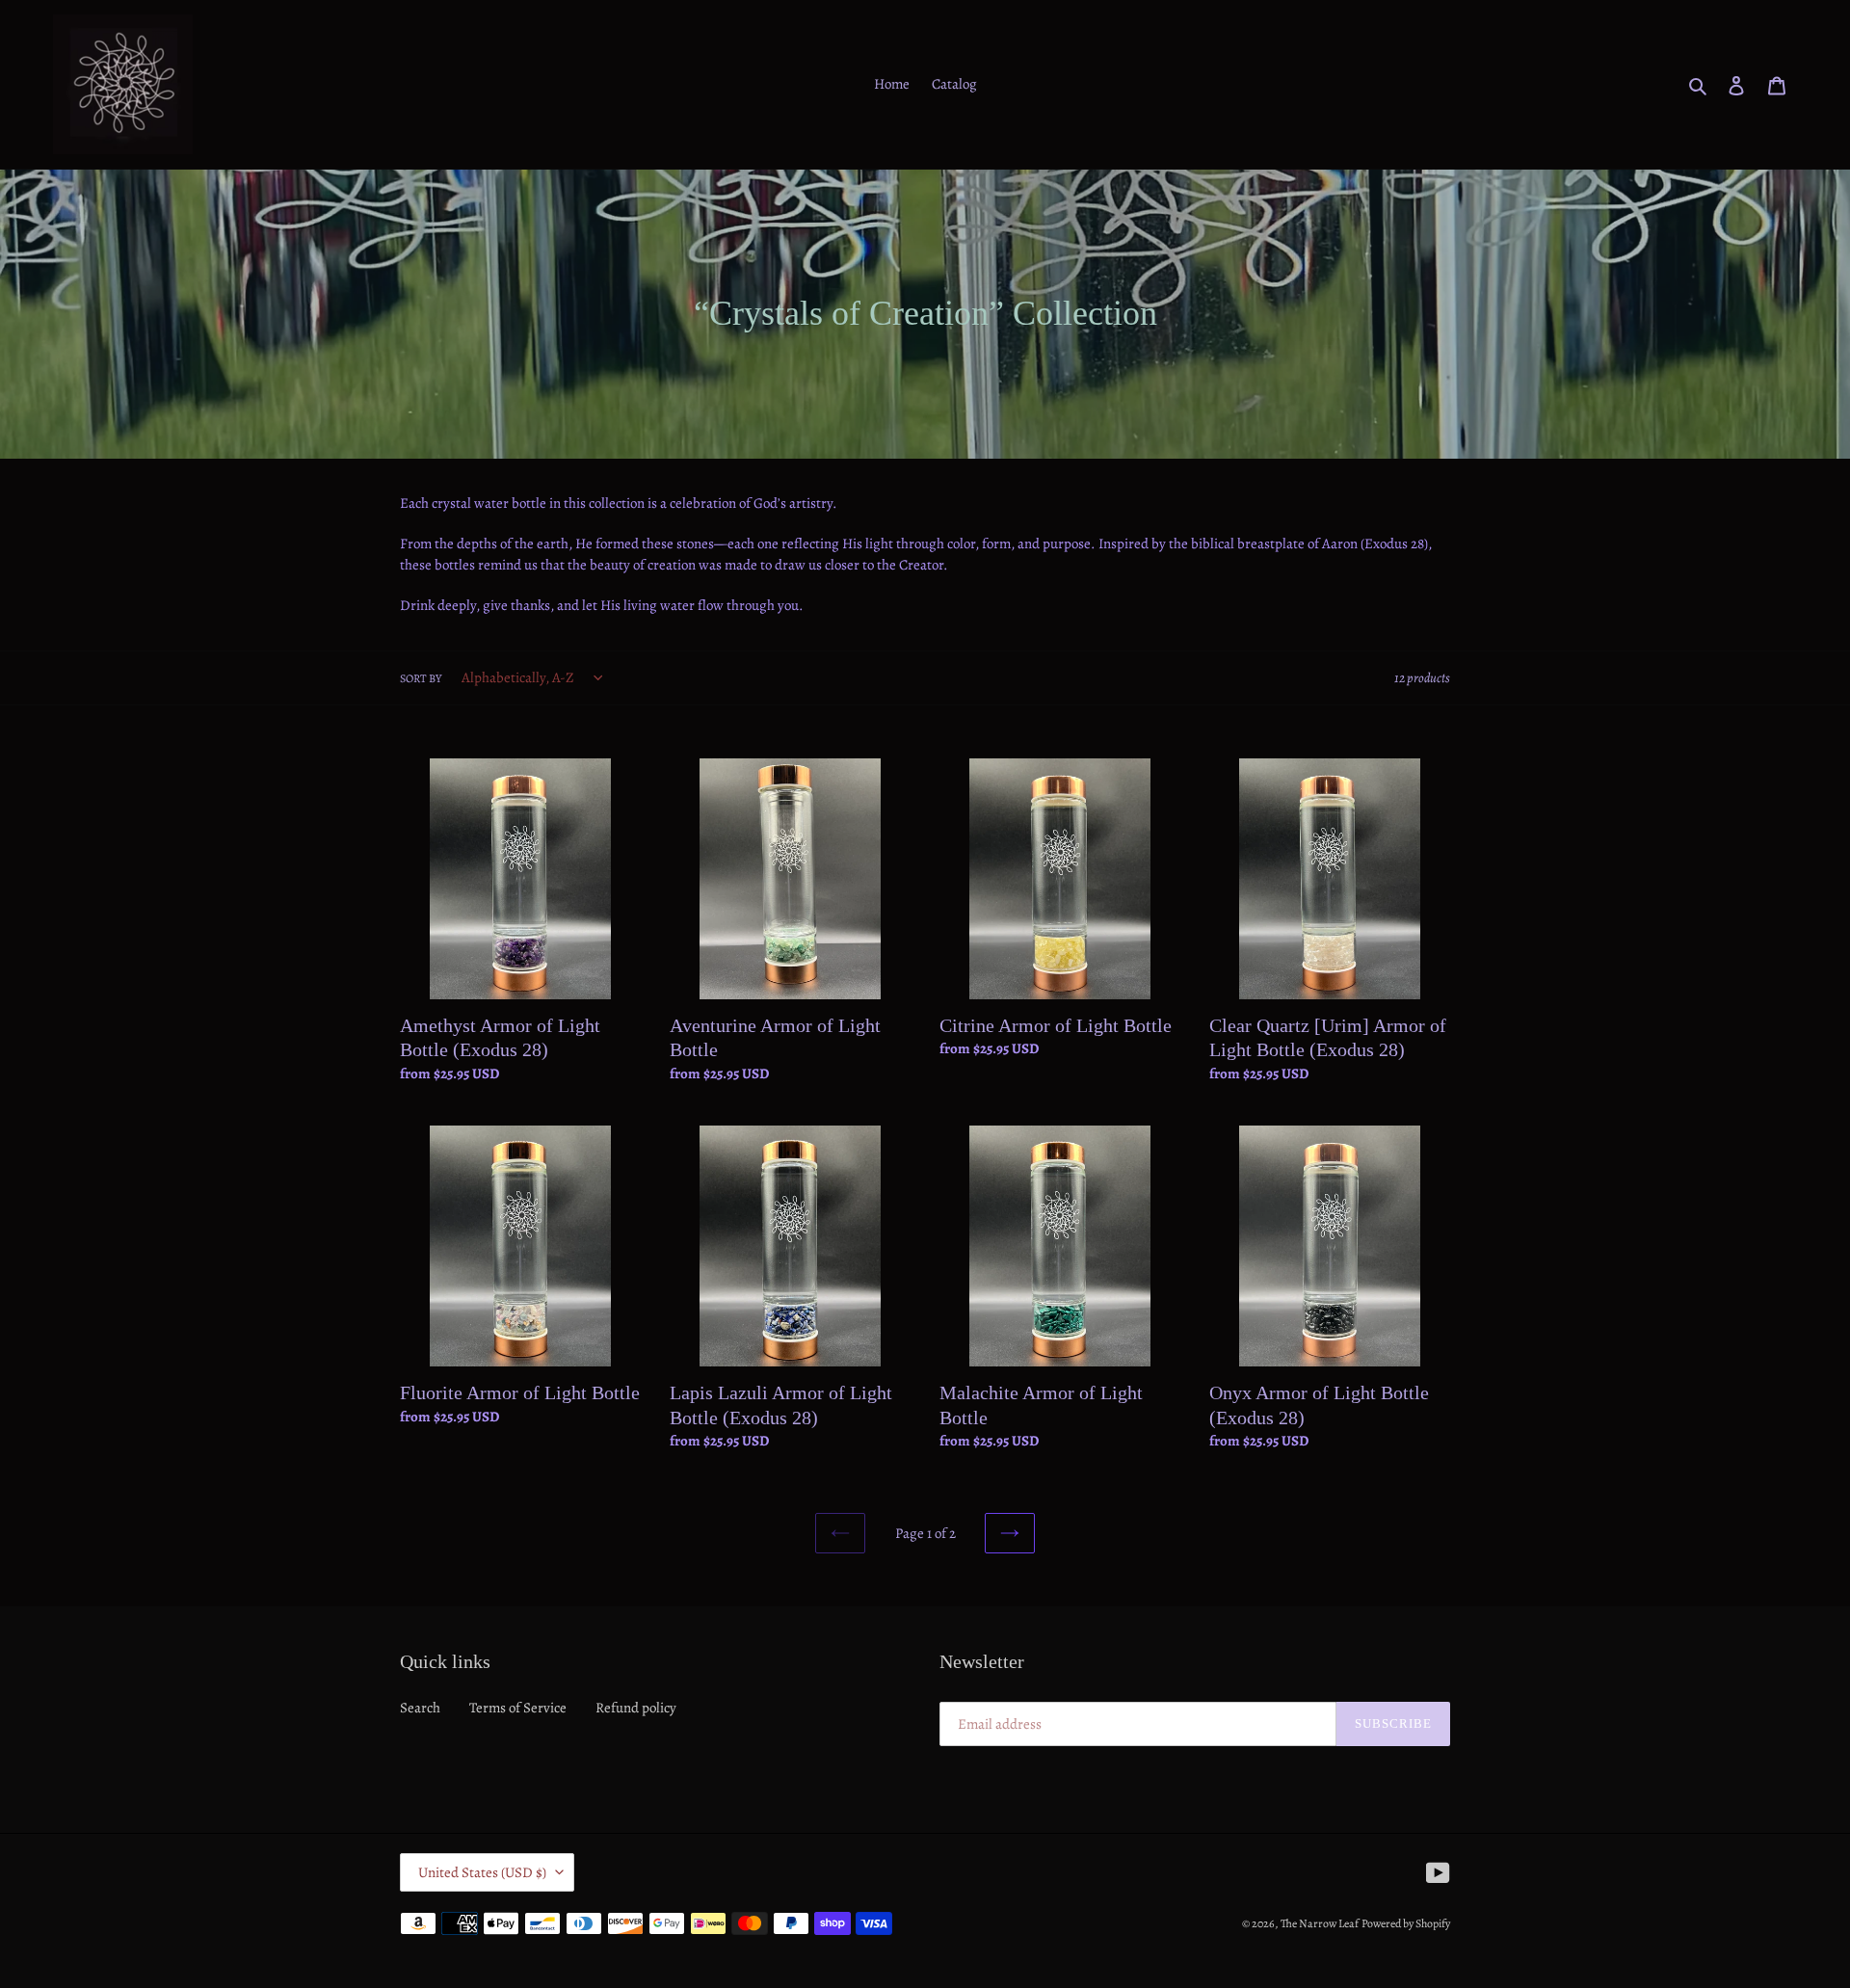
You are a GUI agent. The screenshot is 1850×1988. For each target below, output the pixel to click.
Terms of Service (518, 1708)
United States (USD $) (482, 1872)
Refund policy (636, 1708)
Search (420, 1708)
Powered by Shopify (1406, 1923)
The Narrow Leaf (1320, 1923)
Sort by (421, 678)
